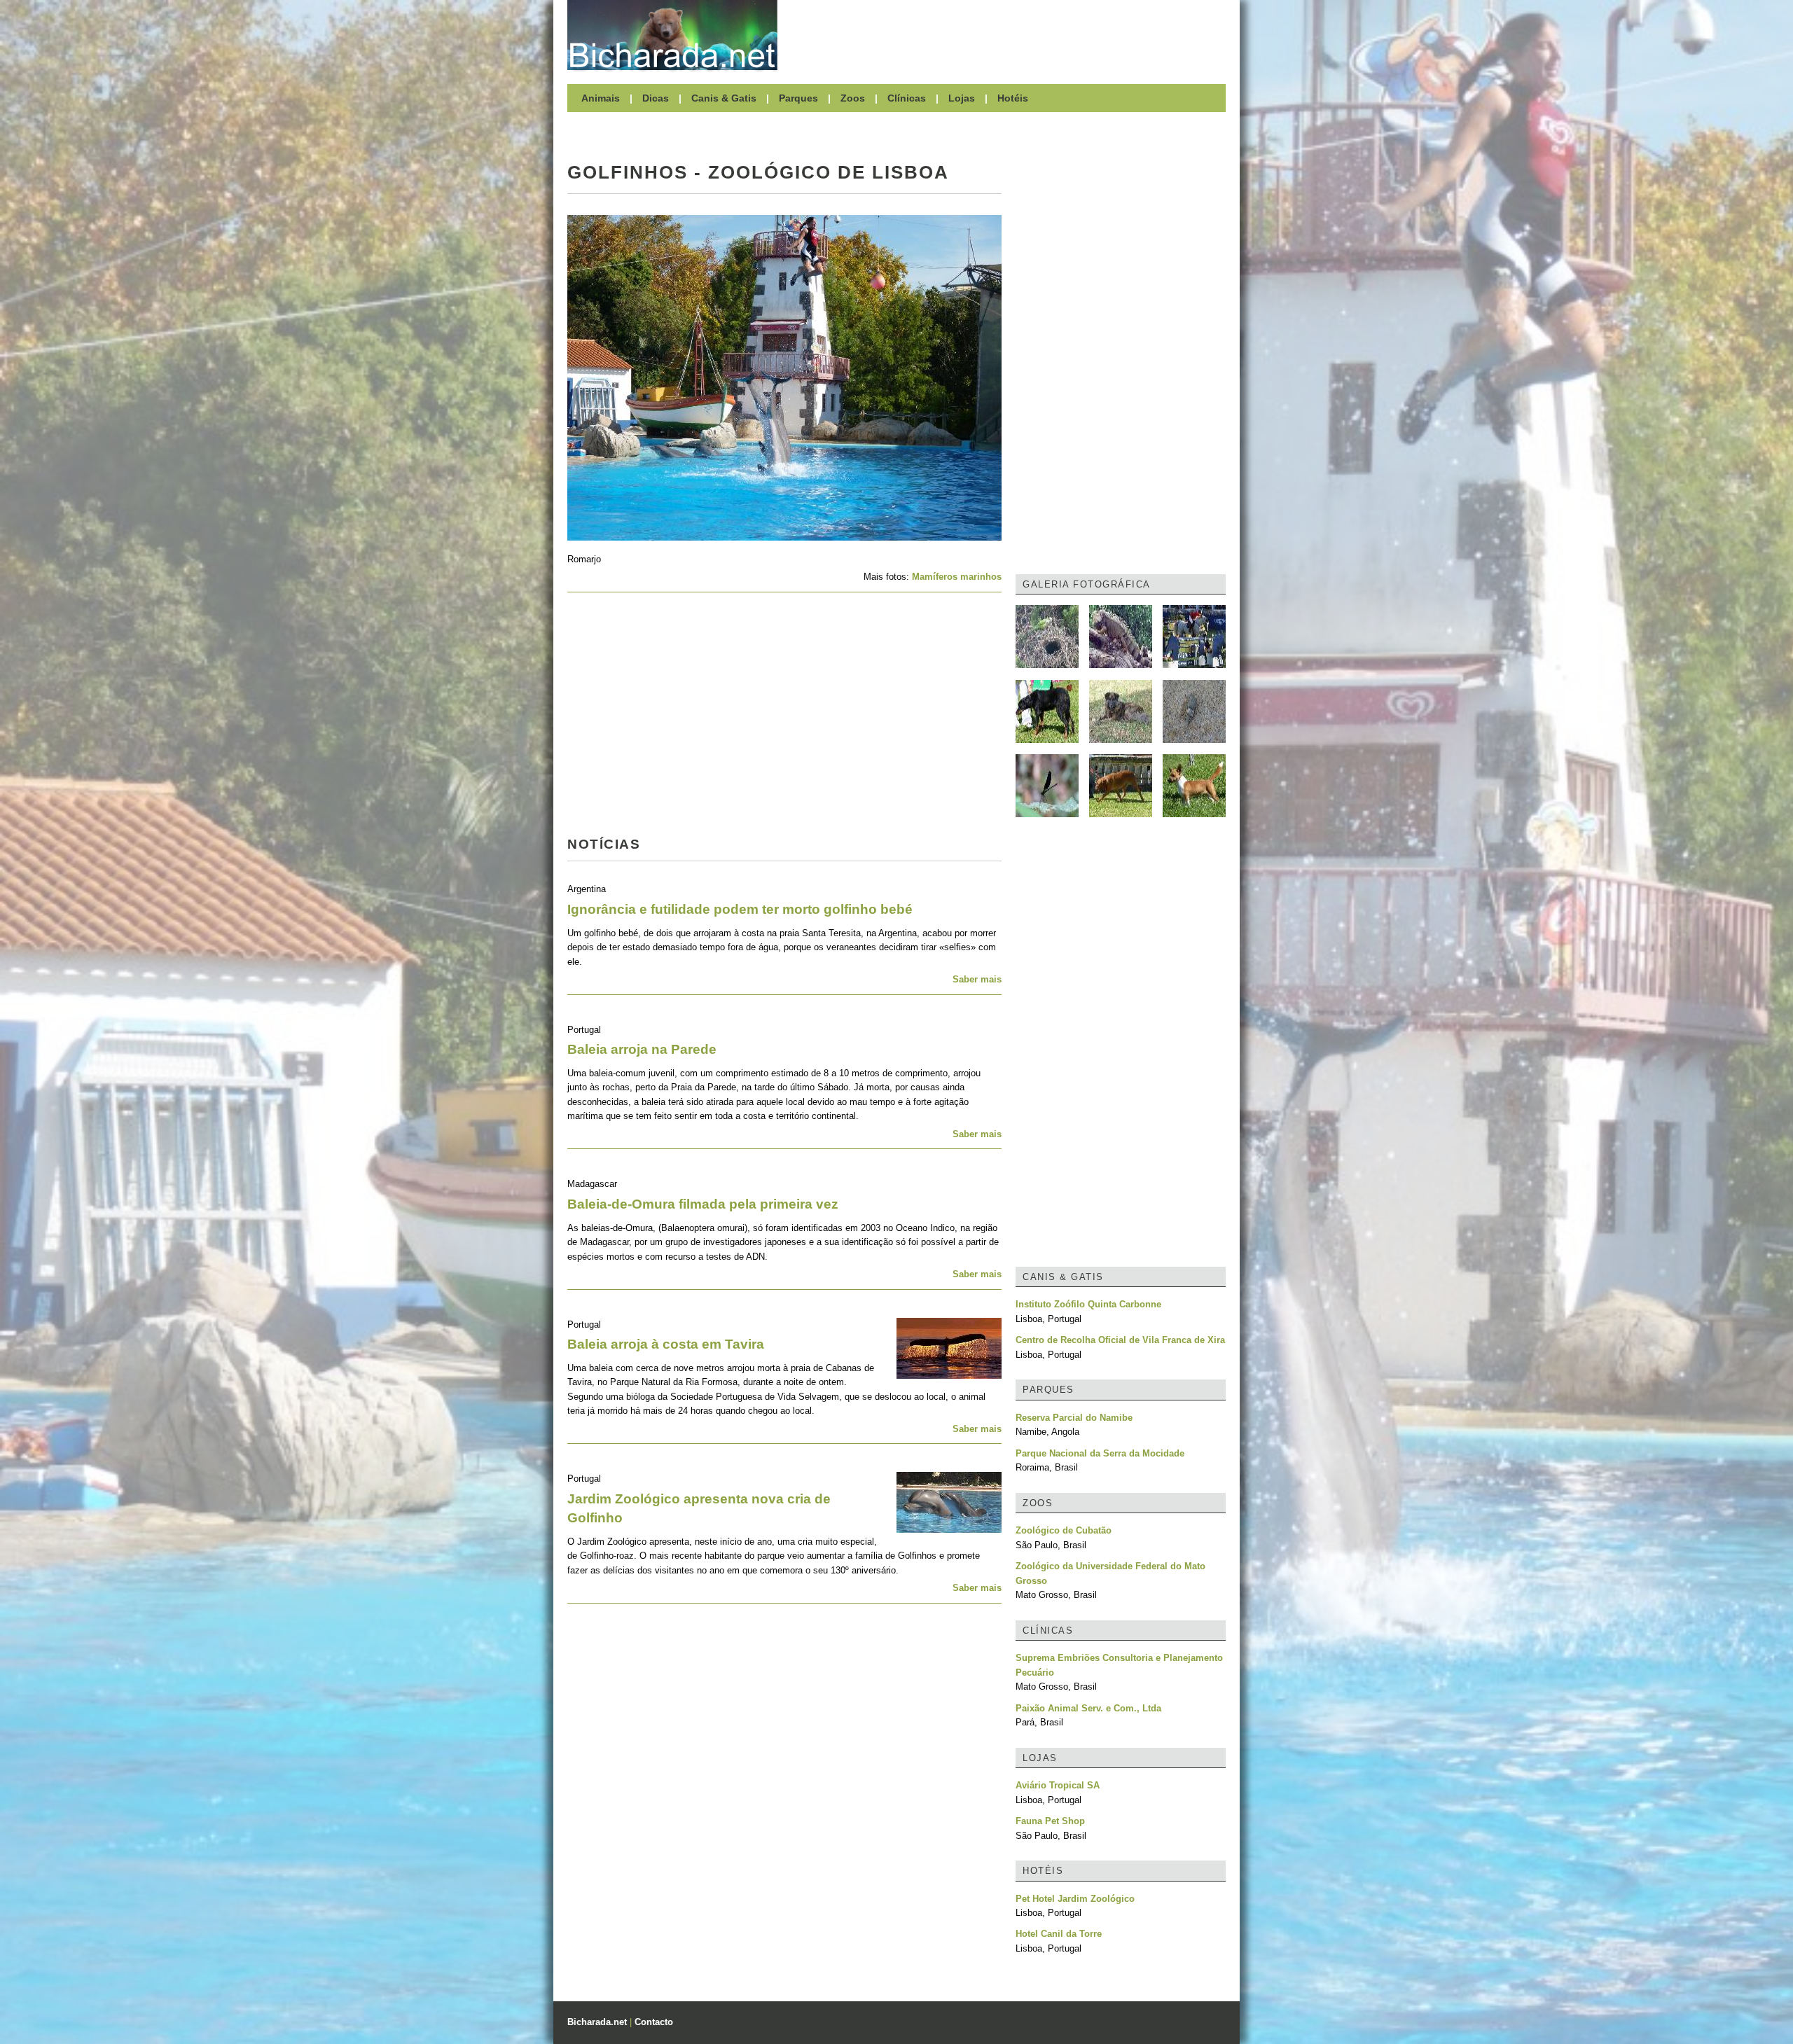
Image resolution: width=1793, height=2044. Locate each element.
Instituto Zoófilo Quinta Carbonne (1088, 1304)
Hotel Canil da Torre (1059, 1934)
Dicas (656, 98)
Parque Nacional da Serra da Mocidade (1100, 1453)
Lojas (962, 98)
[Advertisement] (1009, 35)
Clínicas (907, 98)
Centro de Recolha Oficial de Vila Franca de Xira (1120, 1340)
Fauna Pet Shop (1050, 1821)
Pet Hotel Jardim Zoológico (1075, 1899)
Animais (601, 98)
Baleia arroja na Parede (642, 1049)
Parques (798, 98)
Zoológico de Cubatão (1064, 1530)
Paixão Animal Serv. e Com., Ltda (1088, 1708)
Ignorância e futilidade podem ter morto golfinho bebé (740, 909)
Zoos (853, 98)
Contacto (654, 2022)
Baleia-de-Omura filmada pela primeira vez (703, 1204)
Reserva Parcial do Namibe (1074, 1418)
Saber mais (977, 979)
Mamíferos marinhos (957, 577)
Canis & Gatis (724, 98)
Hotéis (1013, 98)
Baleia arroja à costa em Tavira (666, 1344)
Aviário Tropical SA (1058, 1785)
